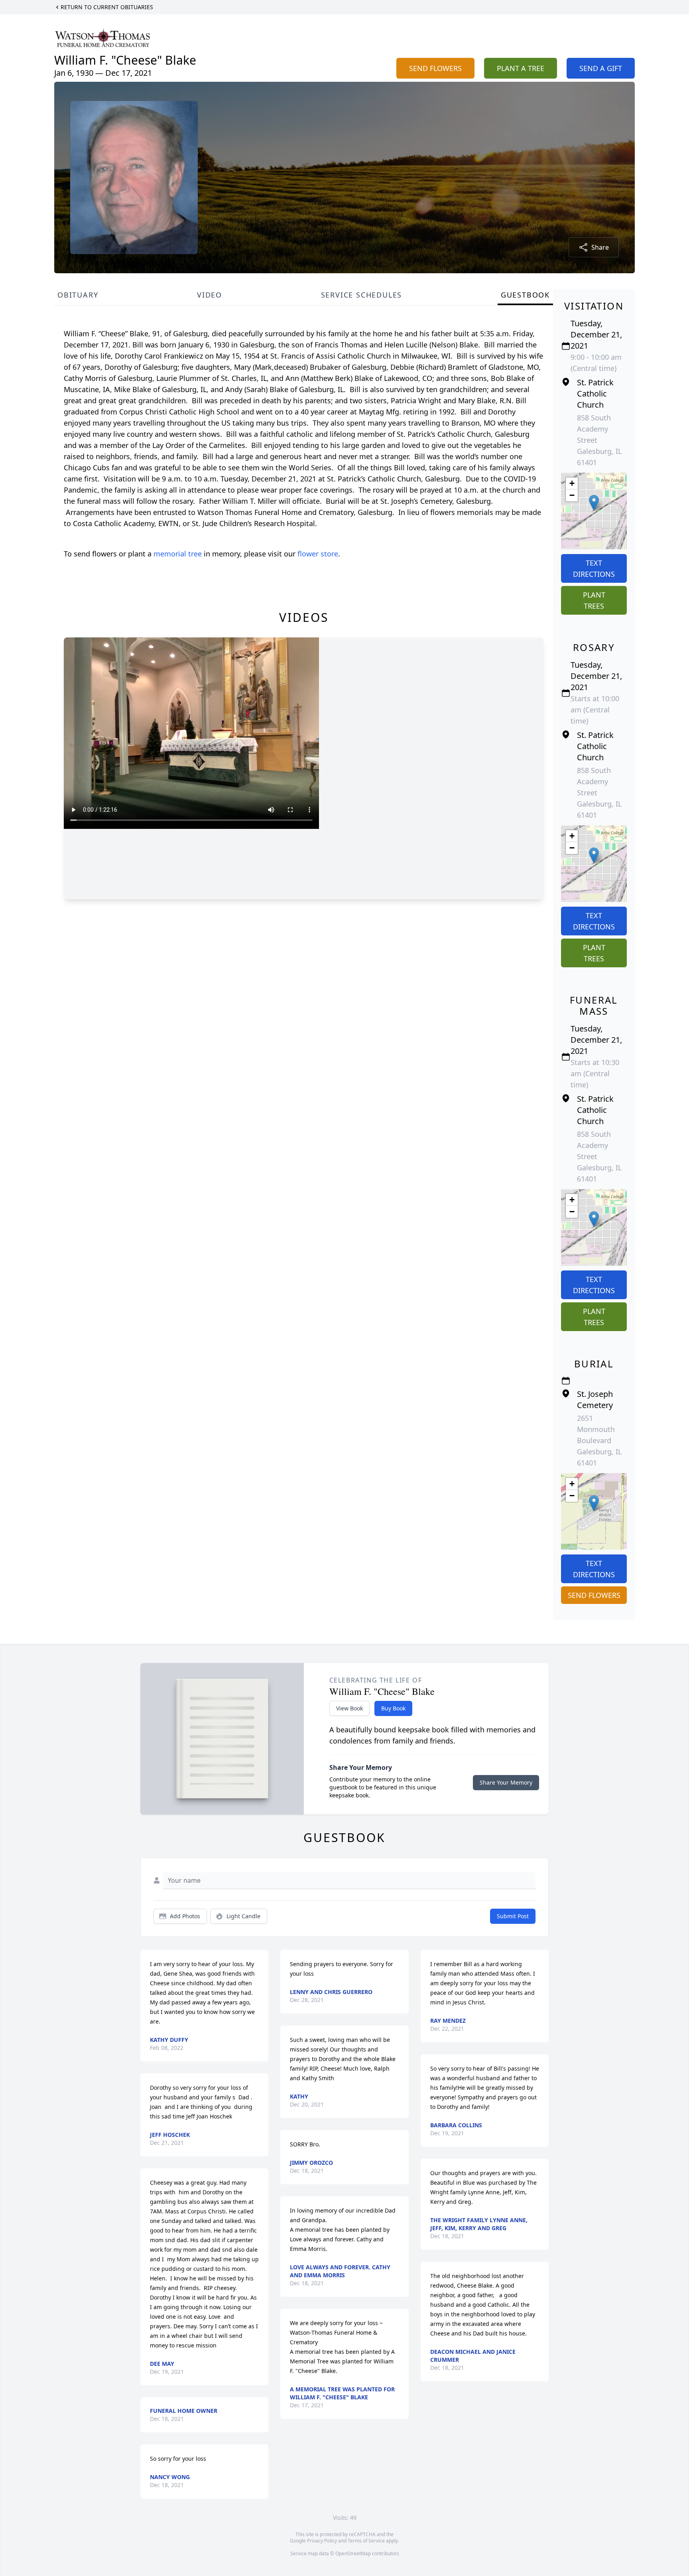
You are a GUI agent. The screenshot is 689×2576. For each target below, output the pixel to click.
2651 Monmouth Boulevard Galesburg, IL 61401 (599, 1440)
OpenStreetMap (353, 2553)
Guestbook (525, 295)
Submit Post (513, 1916)
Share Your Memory (506, 1782)
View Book (349, 1708)
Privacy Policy (322, 2541)
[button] (594, 503)
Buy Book (393, 1708)
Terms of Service (366, 2541)
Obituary (78, 295)
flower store (318, 554)
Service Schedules (362, 295)
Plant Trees (594, 600)
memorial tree (178, 554)
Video (210, 295)
